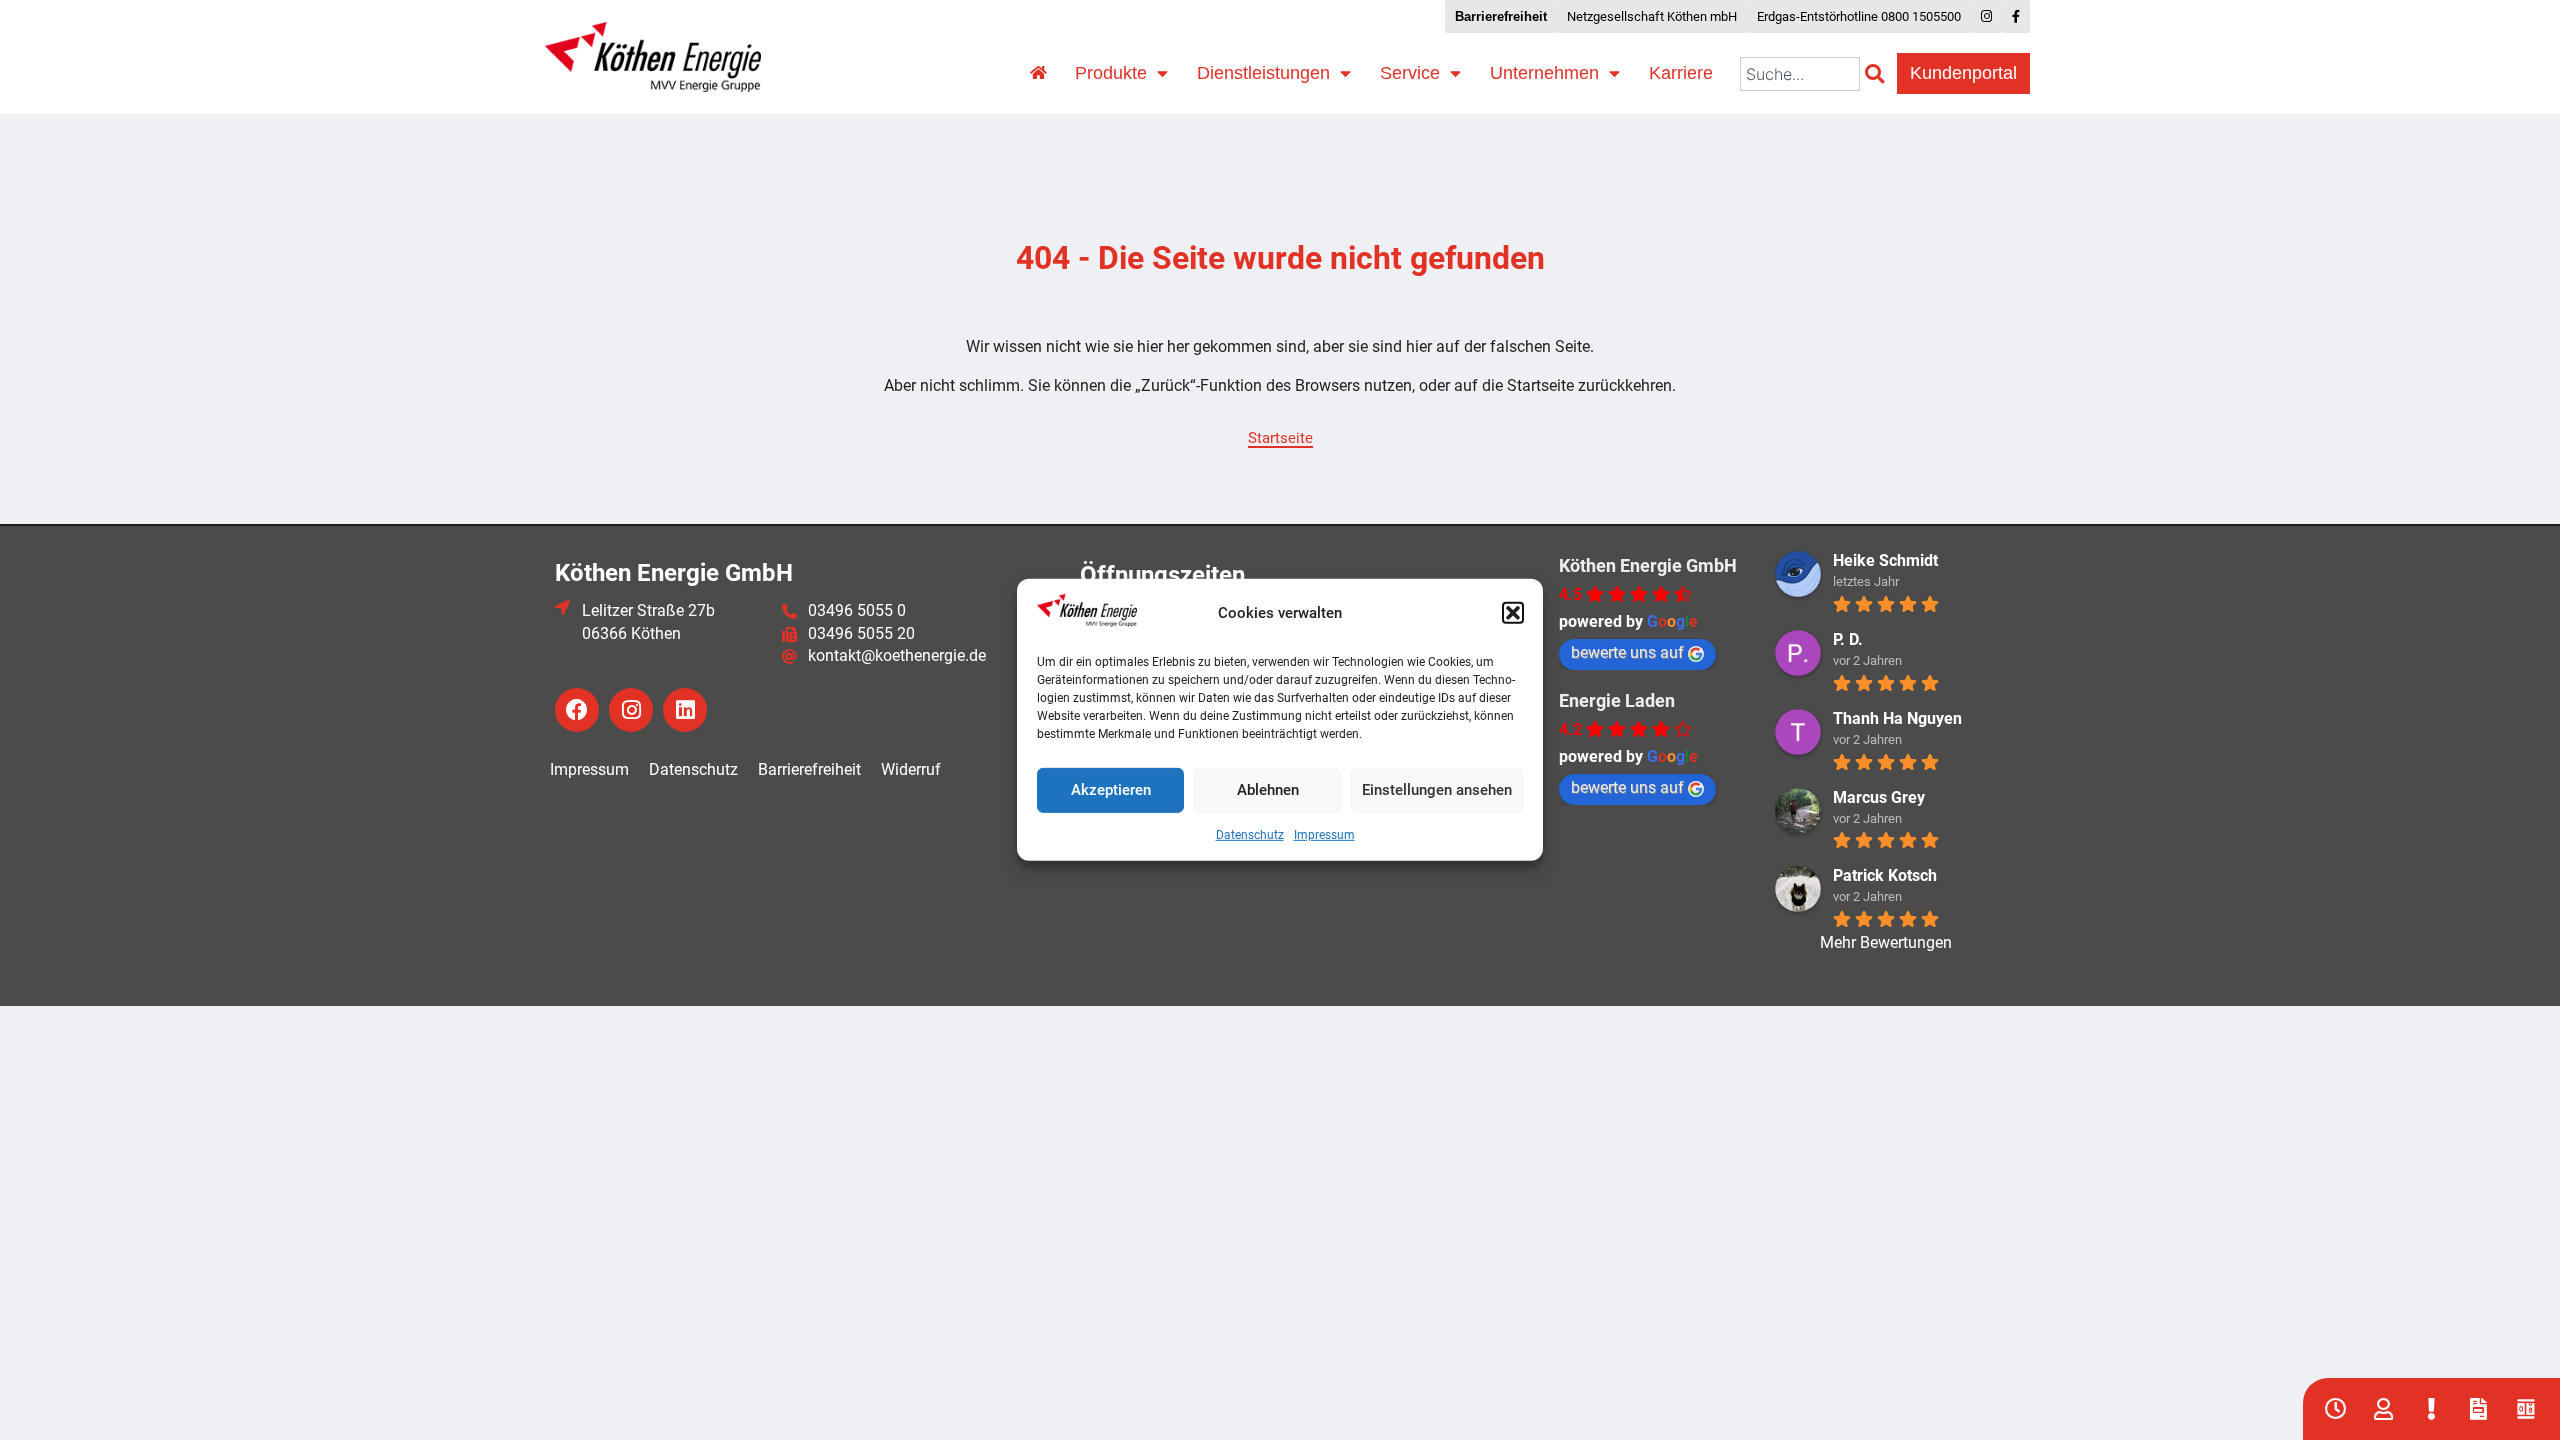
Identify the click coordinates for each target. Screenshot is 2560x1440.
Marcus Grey (1879, 797)
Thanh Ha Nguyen (1897, 718)
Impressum (1324, 835)
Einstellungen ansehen (1437, 790)
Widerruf (911, 769)
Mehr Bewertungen (1886, 942)
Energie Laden (1617, 700)
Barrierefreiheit (809, 769)
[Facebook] (577, 710)
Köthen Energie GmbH (1648, 565)
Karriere (1681, 73)
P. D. (1848, 639)
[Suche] (1878, 74)
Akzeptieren (1111, 790)
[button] (1513, 613)
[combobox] (1800, 74)
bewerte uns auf (1627, 652)
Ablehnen (1268, 790)
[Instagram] (631, 710)
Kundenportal (1963, 73)
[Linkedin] (685, 710)
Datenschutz (1250, 835)
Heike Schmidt (1885, 560)
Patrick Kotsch (1885, 875)
